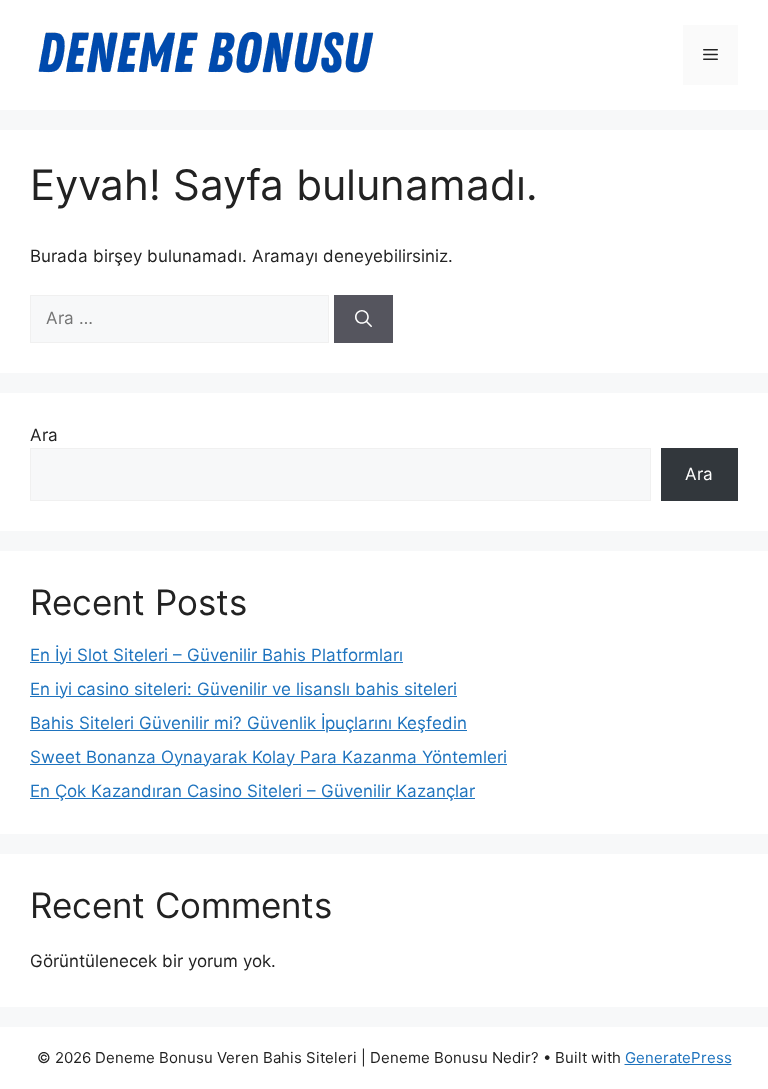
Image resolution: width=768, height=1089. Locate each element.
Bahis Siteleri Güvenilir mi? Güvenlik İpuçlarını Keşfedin (248, 723)
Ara (44, 435)
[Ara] (363, 319)
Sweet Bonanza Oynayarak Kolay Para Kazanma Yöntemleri (268, 757)
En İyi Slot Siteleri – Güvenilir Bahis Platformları (216, 655)
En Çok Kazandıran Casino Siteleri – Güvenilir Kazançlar (252, 791)
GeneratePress (678, 1057)
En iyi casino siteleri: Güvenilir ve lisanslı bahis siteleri (243, 689)
